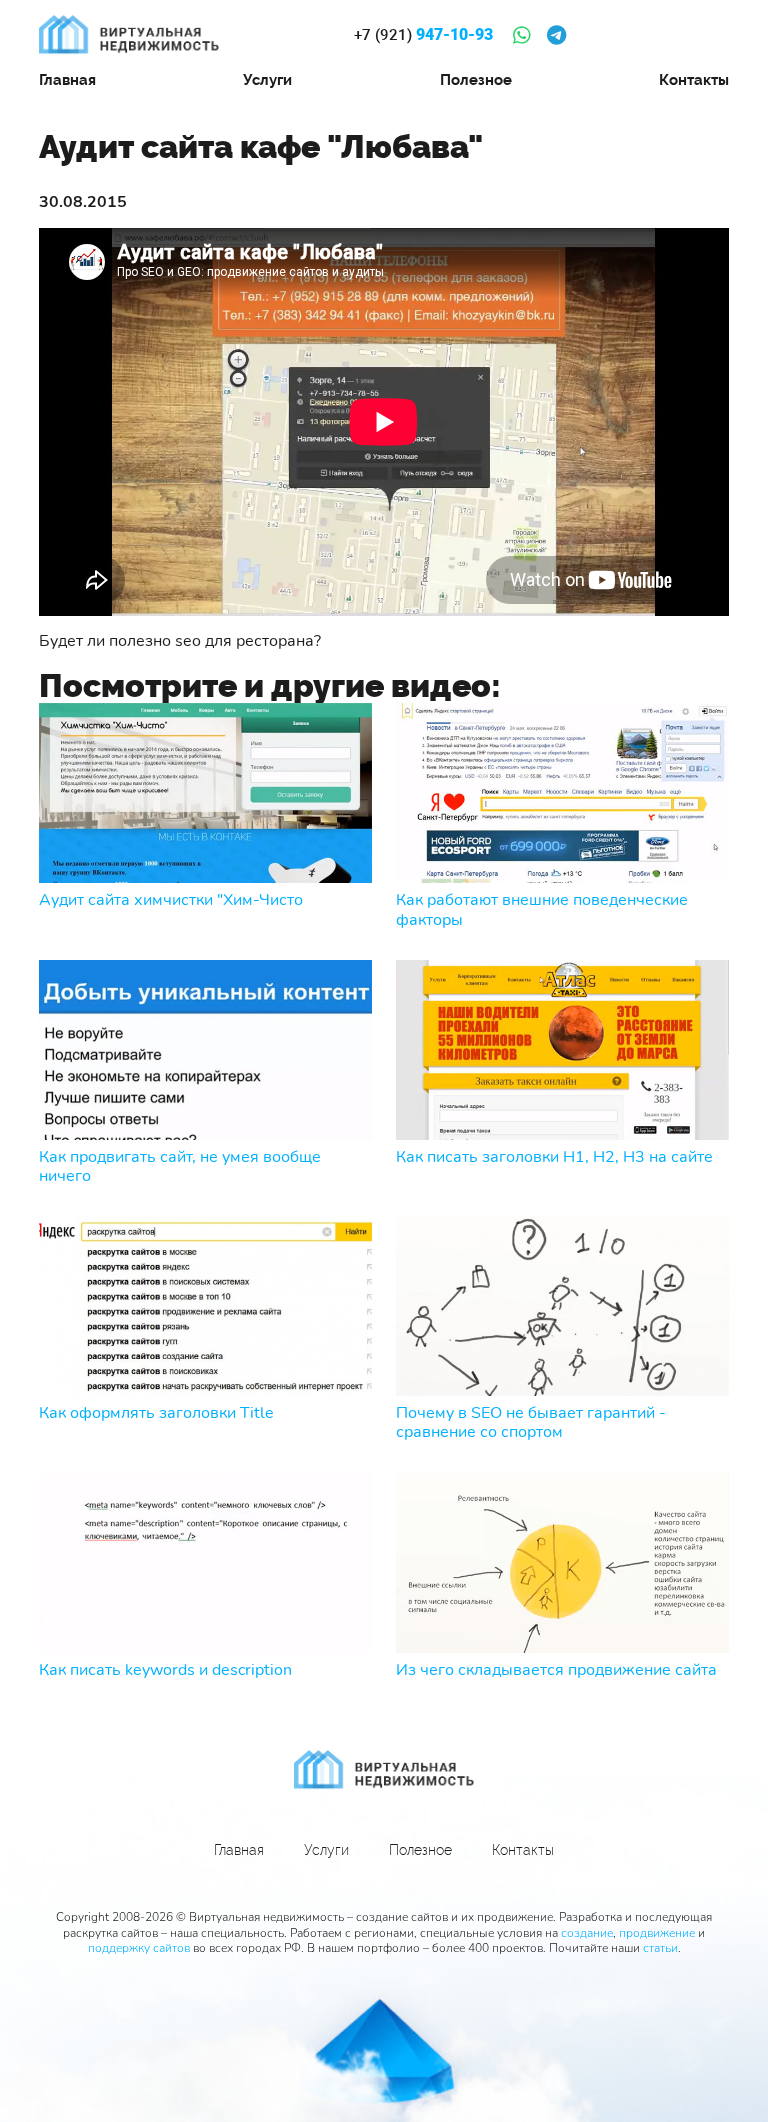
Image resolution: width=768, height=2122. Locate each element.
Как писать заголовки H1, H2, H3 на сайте (554, 1157)
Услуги (267, 80)
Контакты (694, 80)
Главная (67, 80)
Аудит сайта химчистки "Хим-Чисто (171, 900)
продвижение (657, 1933)
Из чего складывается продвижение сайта (556, 1670)
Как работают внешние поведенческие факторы (542, 910)
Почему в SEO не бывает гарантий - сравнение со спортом (531, 1423)
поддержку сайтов (139, 1948)
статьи (660, 1948)
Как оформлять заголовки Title (156, 1413)
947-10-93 (423, 35)
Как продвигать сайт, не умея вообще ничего (180, 1167)
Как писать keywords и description (165, 1670)
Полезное (476, 80)
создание (587, 1933)
